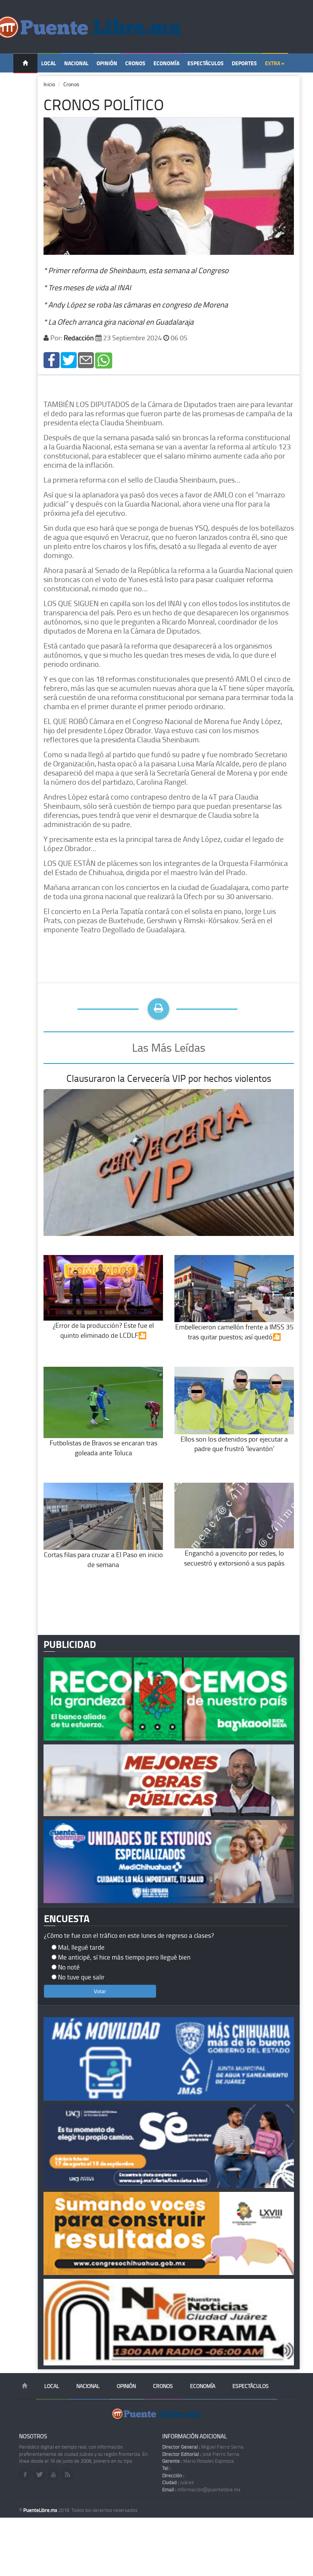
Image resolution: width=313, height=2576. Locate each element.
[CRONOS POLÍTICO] (52, 360)
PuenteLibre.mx (41, 2510)
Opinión (107, 63)
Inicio (49, 84)
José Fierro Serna (201, 2454)
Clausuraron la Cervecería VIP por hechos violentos (169, 1078)
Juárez (178, 2482)
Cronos (135, 63)
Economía (166, 63)
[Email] (86, 360)
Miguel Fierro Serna (203, 2447)
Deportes (244, 63)
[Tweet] (69, 360)
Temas (25, 83)
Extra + (275, 63)
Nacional (76, 63)
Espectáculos (206, 63)
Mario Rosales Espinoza (198, 2461)
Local (49, 63)
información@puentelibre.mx (201, 2489)
